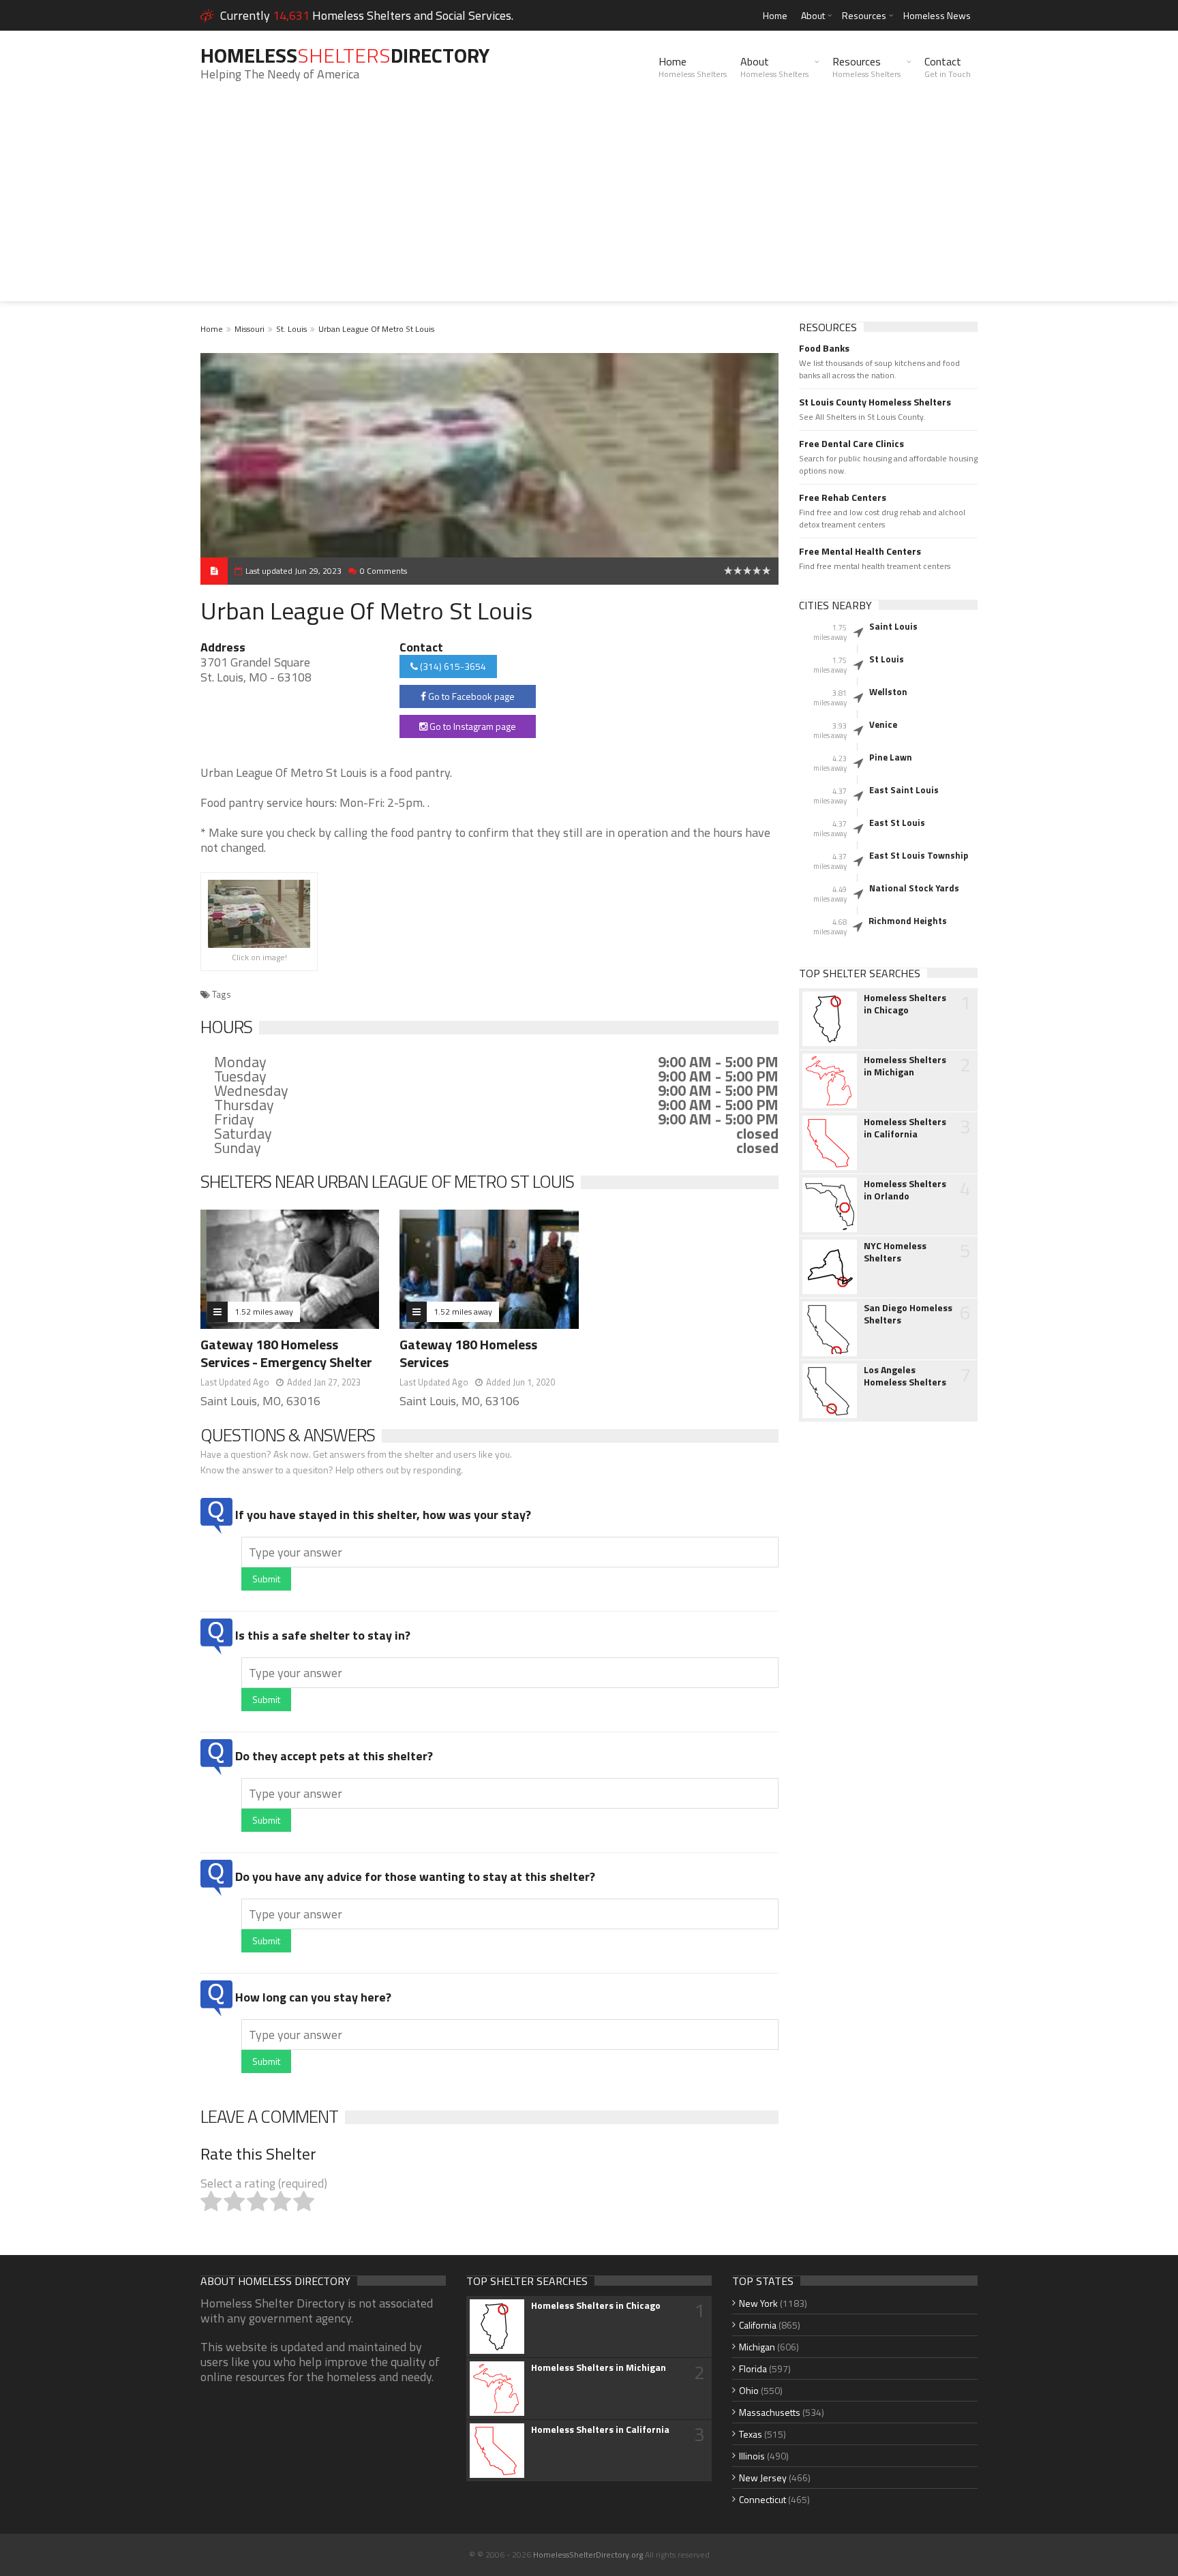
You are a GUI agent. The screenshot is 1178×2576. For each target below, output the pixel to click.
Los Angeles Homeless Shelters (905, 1376)
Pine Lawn (891, 757)
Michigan (757, 2347)
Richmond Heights (908, 921)
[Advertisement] (589, 206)
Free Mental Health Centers (860, 551)
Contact (948, 67)
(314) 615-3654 (452, 666)
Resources (864, 15)
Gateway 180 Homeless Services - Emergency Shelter (286, 1353)
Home (775, 15)
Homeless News (937, 15)
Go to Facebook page (470, 696)
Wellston (888, 692)
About (813, 15)
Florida (753, 2368)
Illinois (752, 2456)
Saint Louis (893, 626)
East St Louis (897, 823)
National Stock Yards (914, 888)
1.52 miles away (264, 1312)
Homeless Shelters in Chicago (905, 1004)
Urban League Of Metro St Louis (376, 329)
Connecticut (762, 2499)
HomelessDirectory (345, 55)
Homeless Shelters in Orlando (905, 1190)
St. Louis (291, 329)
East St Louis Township (919, 855)
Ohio (749, 2390)
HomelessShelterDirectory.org (588, 2555)
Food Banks (824, 348)
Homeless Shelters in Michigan (905, 1066)
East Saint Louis (904, 790)
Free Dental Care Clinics (851, 444)
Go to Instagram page (472, 726)
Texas (751, 2434)
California (758, 2325)
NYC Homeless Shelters (895, 1252)
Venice (883, 724)
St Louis (887, 659)
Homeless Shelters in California (905, 1128)
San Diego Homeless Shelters (908, 1314)
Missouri (250, 329)
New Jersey (763, 2478)
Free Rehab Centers (843, 497)
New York (758, 2303)
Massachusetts (770, 2412)
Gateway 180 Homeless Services (468, 1353)
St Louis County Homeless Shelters (875, 402)
